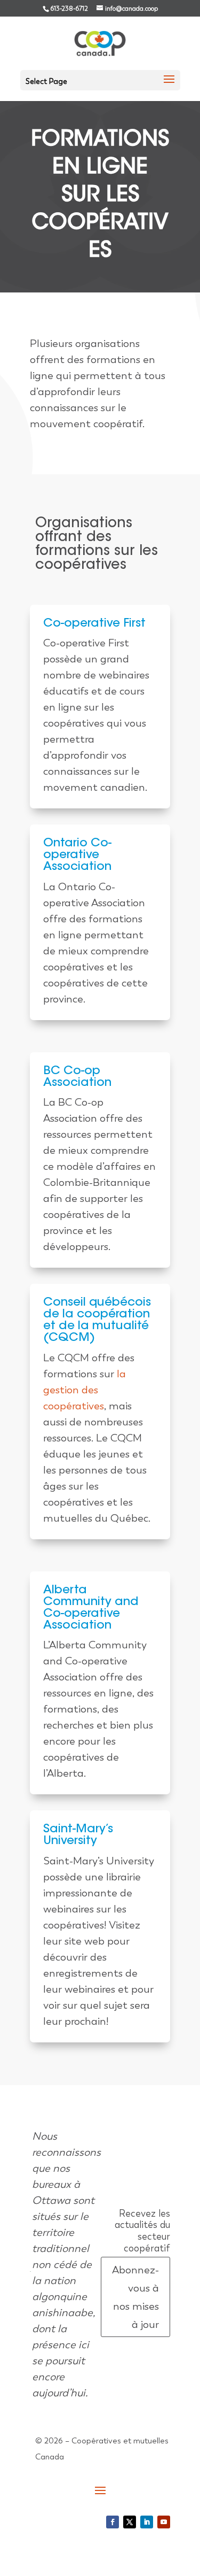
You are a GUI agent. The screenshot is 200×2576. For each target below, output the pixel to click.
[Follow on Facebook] (113, 2522)
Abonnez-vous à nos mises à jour (135, 2297)
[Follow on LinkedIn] (147, 2522)
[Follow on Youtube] (164, 2522)
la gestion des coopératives (85, 1390)
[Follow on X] (130, 2522)
